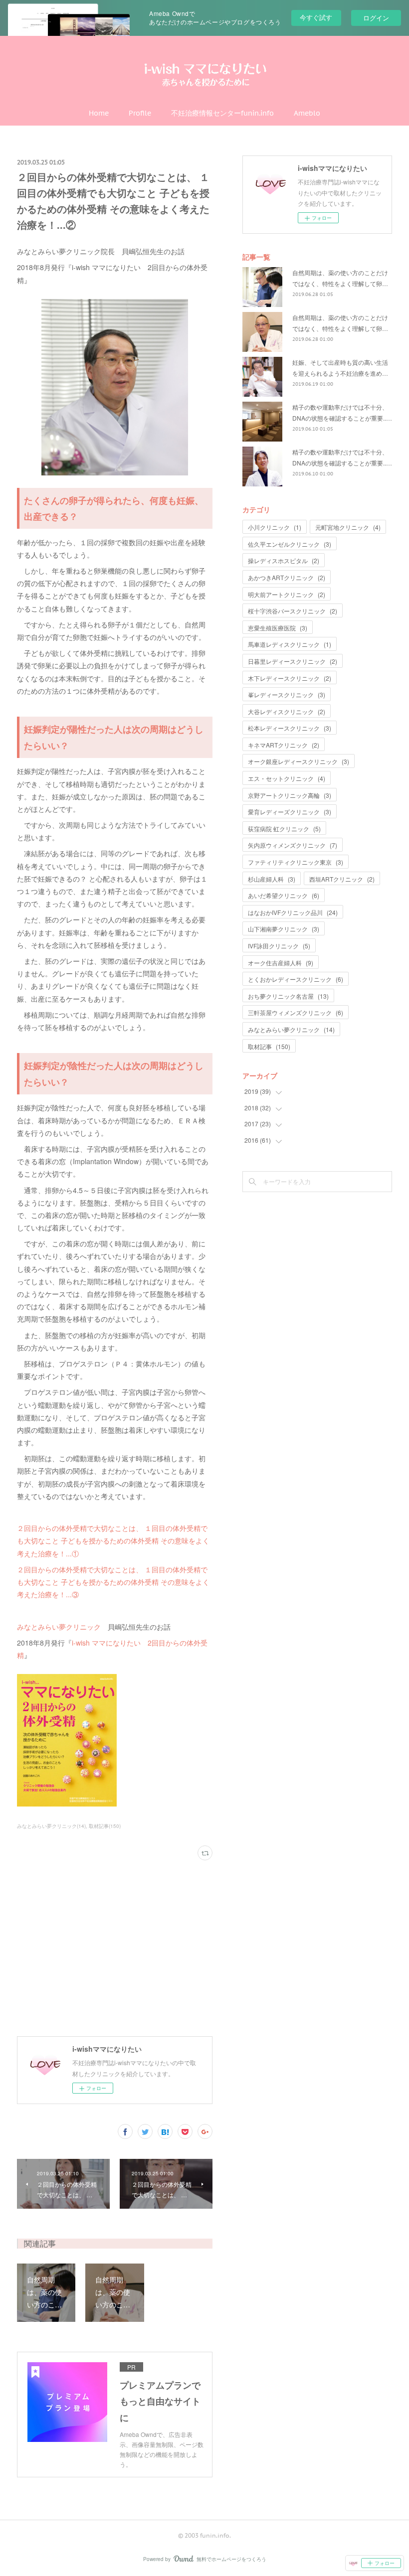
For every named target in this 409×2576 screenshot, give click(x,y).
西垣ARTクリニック (342, 879)
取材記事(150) (105, 1826)
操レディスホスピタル (284, 560)
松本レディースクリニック (290, 728)
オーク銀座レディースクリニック (299, 761)
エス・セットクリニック (287, 778)
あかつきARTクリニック (287, 577)
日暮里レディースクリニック (293, 661)
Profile (140, 113)
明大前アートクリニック (287, 594)
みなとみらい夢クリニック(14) (51, 1826)
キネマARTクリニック (284, 745)
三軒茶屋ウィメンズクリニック (296, 1012)
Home (99, 113)
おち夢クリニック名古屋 (288, 996)
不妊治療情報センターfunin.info (222, 113)
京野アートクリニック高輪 (290, 795)
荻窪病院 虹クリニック (284, 829)
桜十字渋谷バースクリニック (293, 611)
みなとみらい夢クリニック (59, 1627)
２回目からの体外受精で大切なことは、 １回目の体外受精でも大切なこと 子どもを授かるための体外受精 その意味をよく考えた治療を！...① (113, 1540)
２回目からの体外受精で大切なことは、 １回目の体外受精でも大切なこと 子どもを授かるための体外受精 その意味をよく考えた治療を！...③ (113, 1582)
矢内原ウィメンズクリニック (293, 845)
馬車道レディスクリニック (290, 644)
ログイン (376, 18)
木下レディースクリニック (290, 678)
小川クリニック (275, 527)
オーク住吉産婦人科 (281, 963)
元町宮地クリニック (348, 527)
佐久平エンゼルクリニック (290, 544)
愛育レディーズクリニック (290, 812)
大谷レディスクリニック (287, 711)
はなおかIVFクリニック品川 (293, 912)
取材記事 (269, 1046)
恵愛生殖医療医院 (278, 628)
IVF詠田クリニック (279, 946)
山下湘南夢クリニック (284, 929)
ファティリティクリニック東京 (296, 862)
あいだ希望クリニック (284, 895)
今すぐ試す (316, 17)
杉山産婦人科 (272, 879)
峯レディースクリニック (287, 694)
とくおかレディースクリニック (296, 979)
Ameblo (307, 113)
